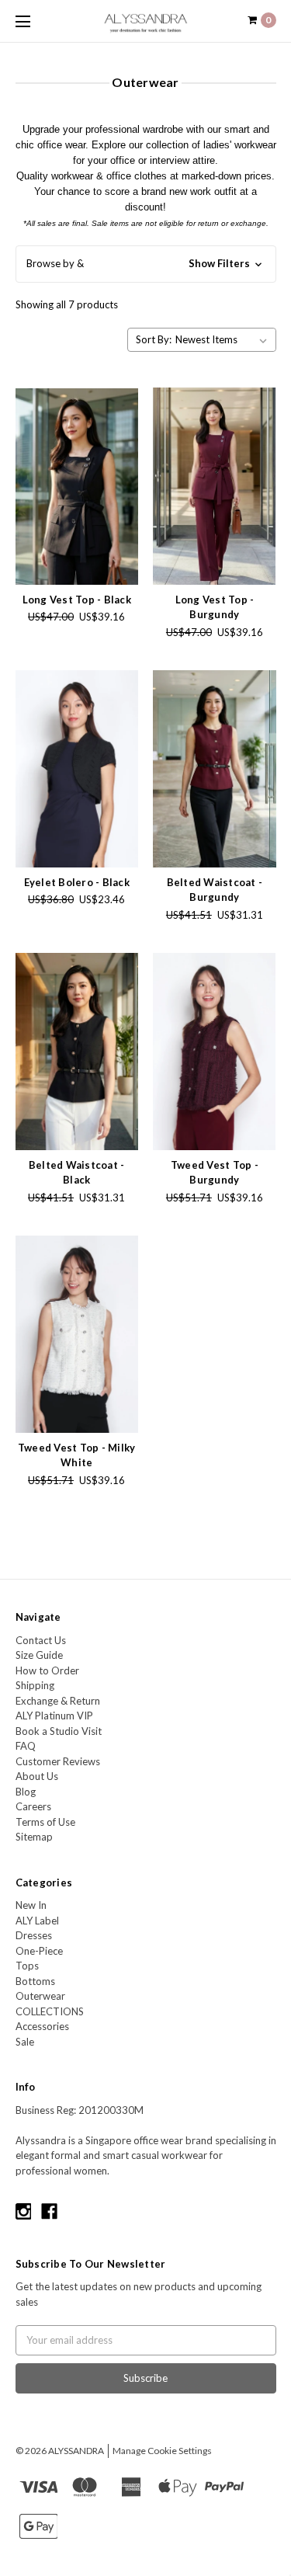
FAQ (26, 1746)
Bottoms (35, 1981)
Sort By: (154, 339)
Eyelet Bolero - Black (77, 882)
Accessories (42, 2026)
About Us (37, 1776)
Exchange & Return (58, 1701)
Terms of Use (45, 1822)
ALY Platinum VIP (54, 1716)
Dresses (34, 1935)
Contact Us (41, 1640)
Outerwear (40, 1996)
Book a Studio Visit (59, 1731)
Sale (25, 2042)
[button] (146, 264)
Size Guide (39, 1655)
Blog (26, 1792)
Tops (27, 1966)
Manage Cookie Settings (162, 2451)
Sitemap (34, 1837)
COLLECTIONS (50, 2011)
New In (31, 1905)
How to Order (47, 1670)
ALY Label (37, 1921)
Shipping (35, 1685)
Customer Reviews (58, 1761)
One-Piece (39, 1951)
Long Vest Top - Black (77, 600)
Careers (33, 1806)
